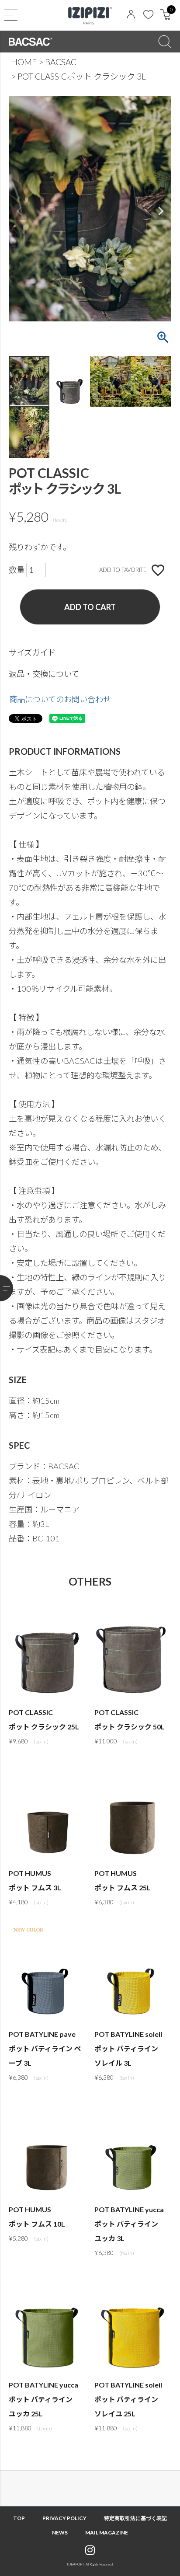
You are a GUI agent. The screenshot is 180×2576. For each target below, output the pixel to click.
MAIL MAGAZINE (107, 2532)
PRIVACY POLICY (64, 2518)
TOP (19, 2518)
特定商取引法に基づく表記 (135, 2518)
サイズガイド (32, 652)
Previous (19, 211)
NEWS (60, 2532)
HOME (24, 62)
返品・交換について (44, 674)
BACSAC (61, 62)
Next (161, 211)
